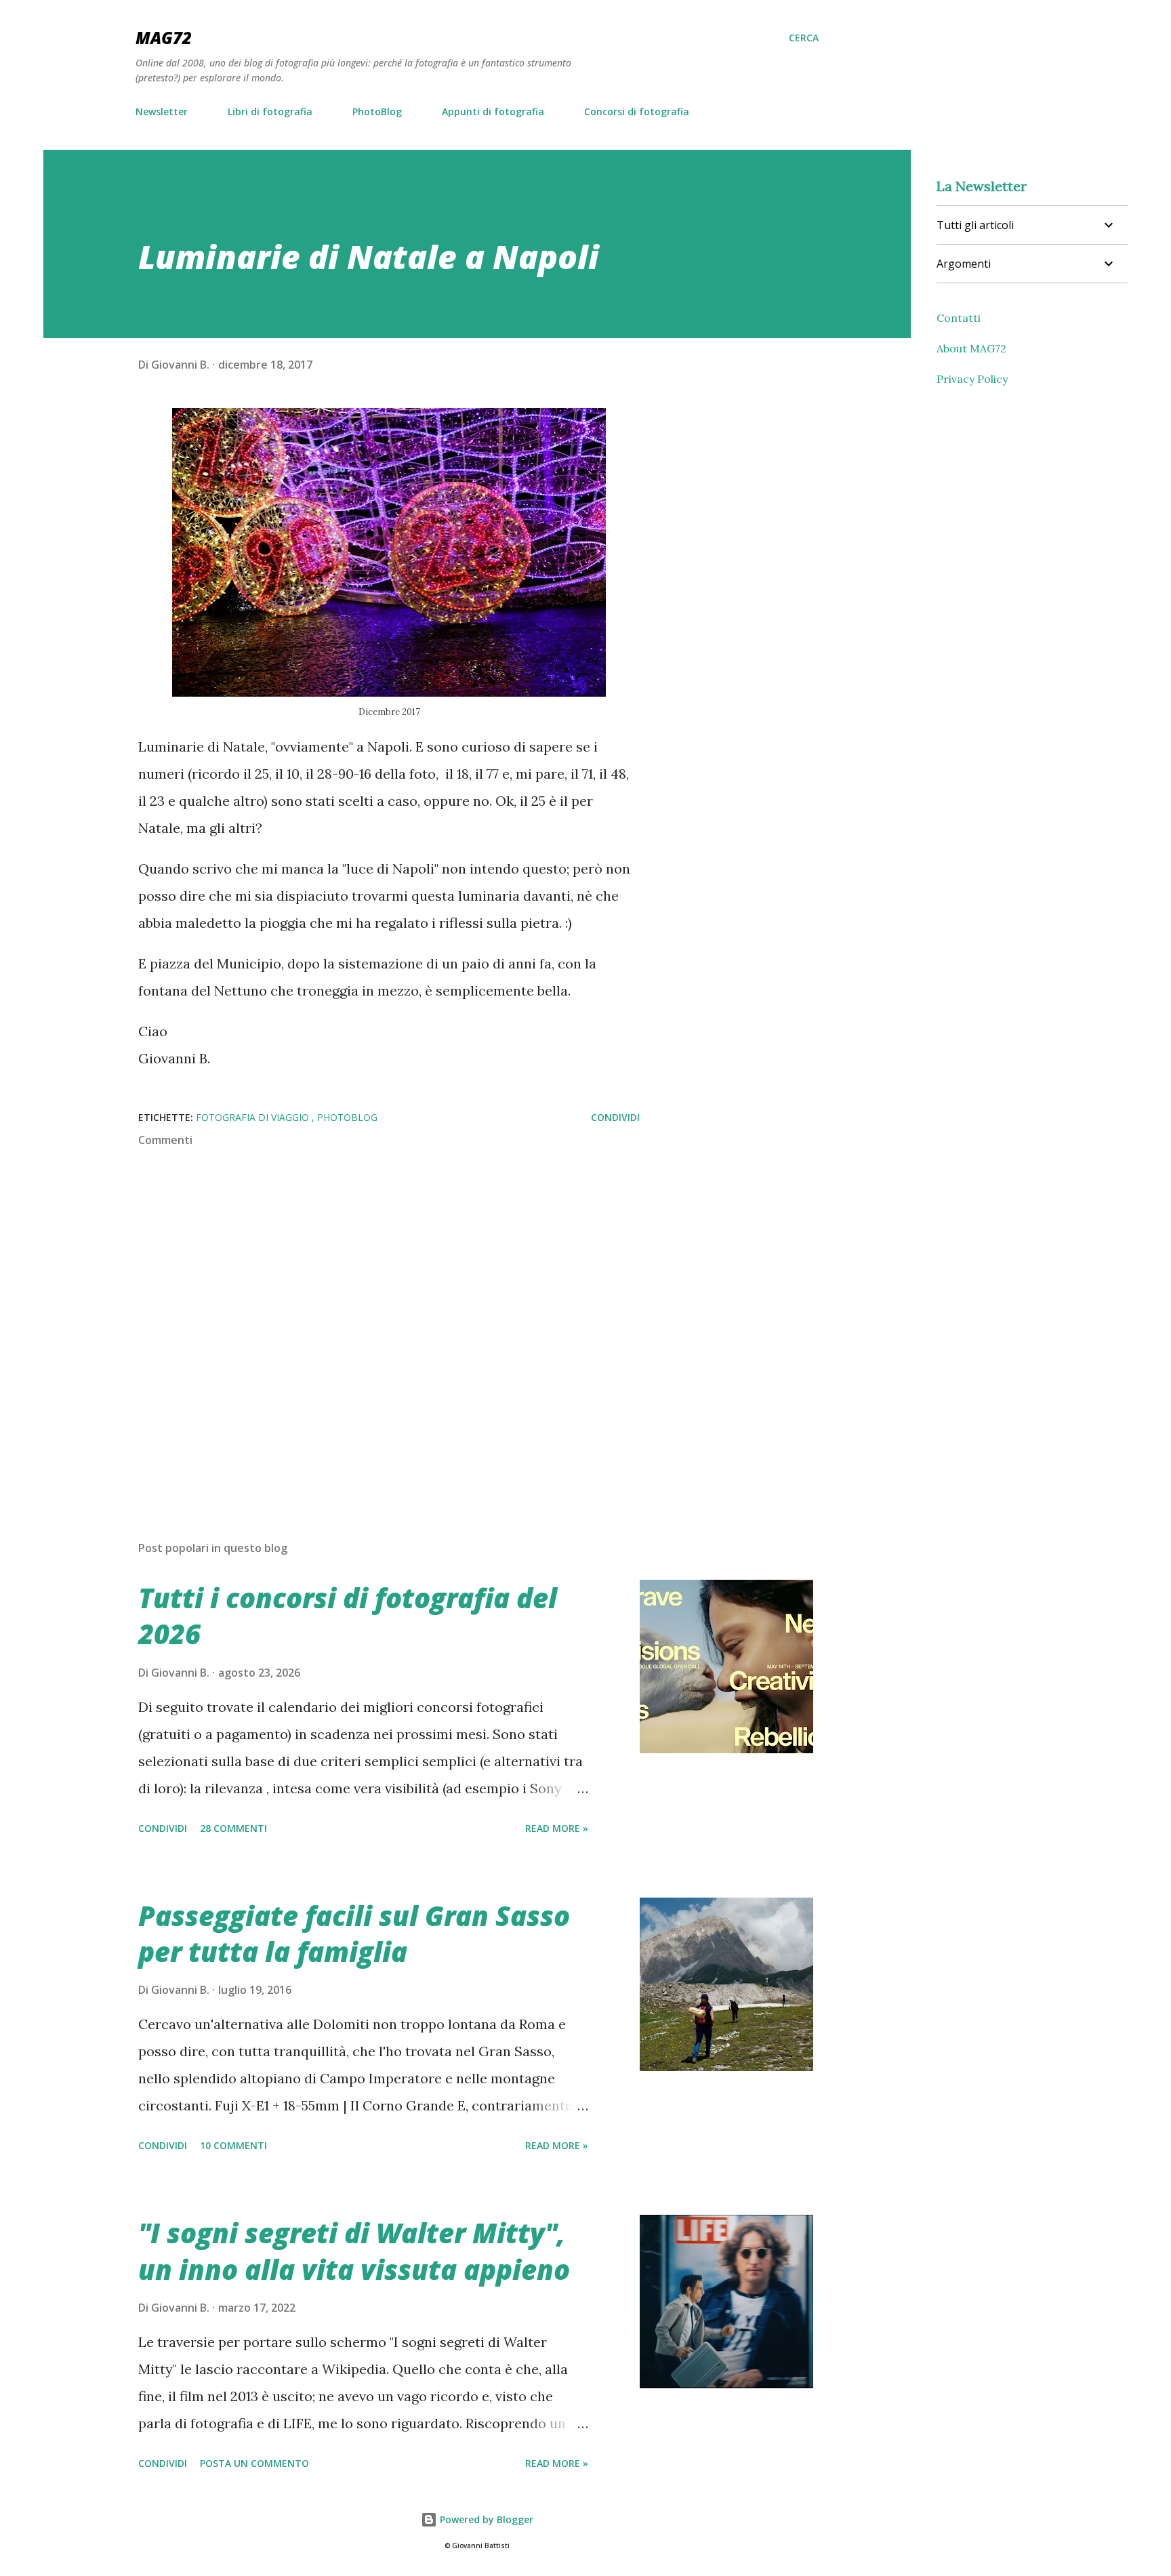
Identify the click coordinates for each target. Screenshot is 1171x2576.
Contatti (959, 318)
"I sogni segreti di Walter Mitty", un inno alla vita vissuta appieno (354, 2251)
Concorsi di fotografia (637, 111)
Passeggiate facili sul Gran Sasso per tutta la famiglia (354, 1934)
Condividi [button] (615, 1117)
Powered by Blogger (485, 2519)
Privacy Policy (972, 379)
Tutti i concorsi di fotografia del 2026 (348, 1616)
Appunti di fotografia (493, 111)
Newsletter (162, 111)
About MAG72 (971, 348)
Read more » (557, 1828)
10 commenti (233, 2145)
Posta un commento (254, 2463)
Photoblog (347, 1117)
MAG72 (164, 38)
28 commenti (233, 1828)
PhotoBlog (377, 111)
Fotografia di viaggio (254, 1117)
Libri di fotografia (270, 111)
